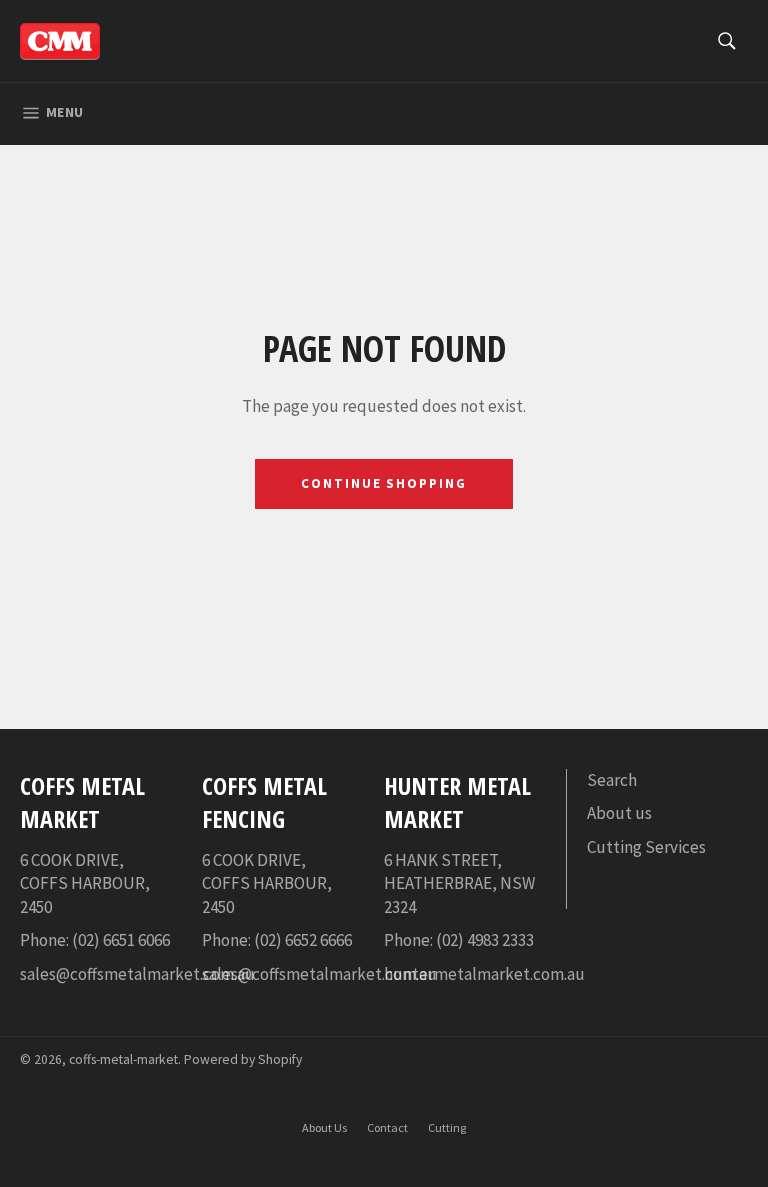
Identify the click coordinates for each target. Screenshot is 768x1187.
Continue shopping (384, 483)
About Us (324, 1127)
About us (619, 813)
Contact (387, 1127)
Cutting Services (646, 847)
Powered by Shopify (243, 1059)
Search (612, 780)
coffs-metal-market (123, 1059)
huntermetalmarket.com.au (484, 974)
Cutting (447, 1127)
